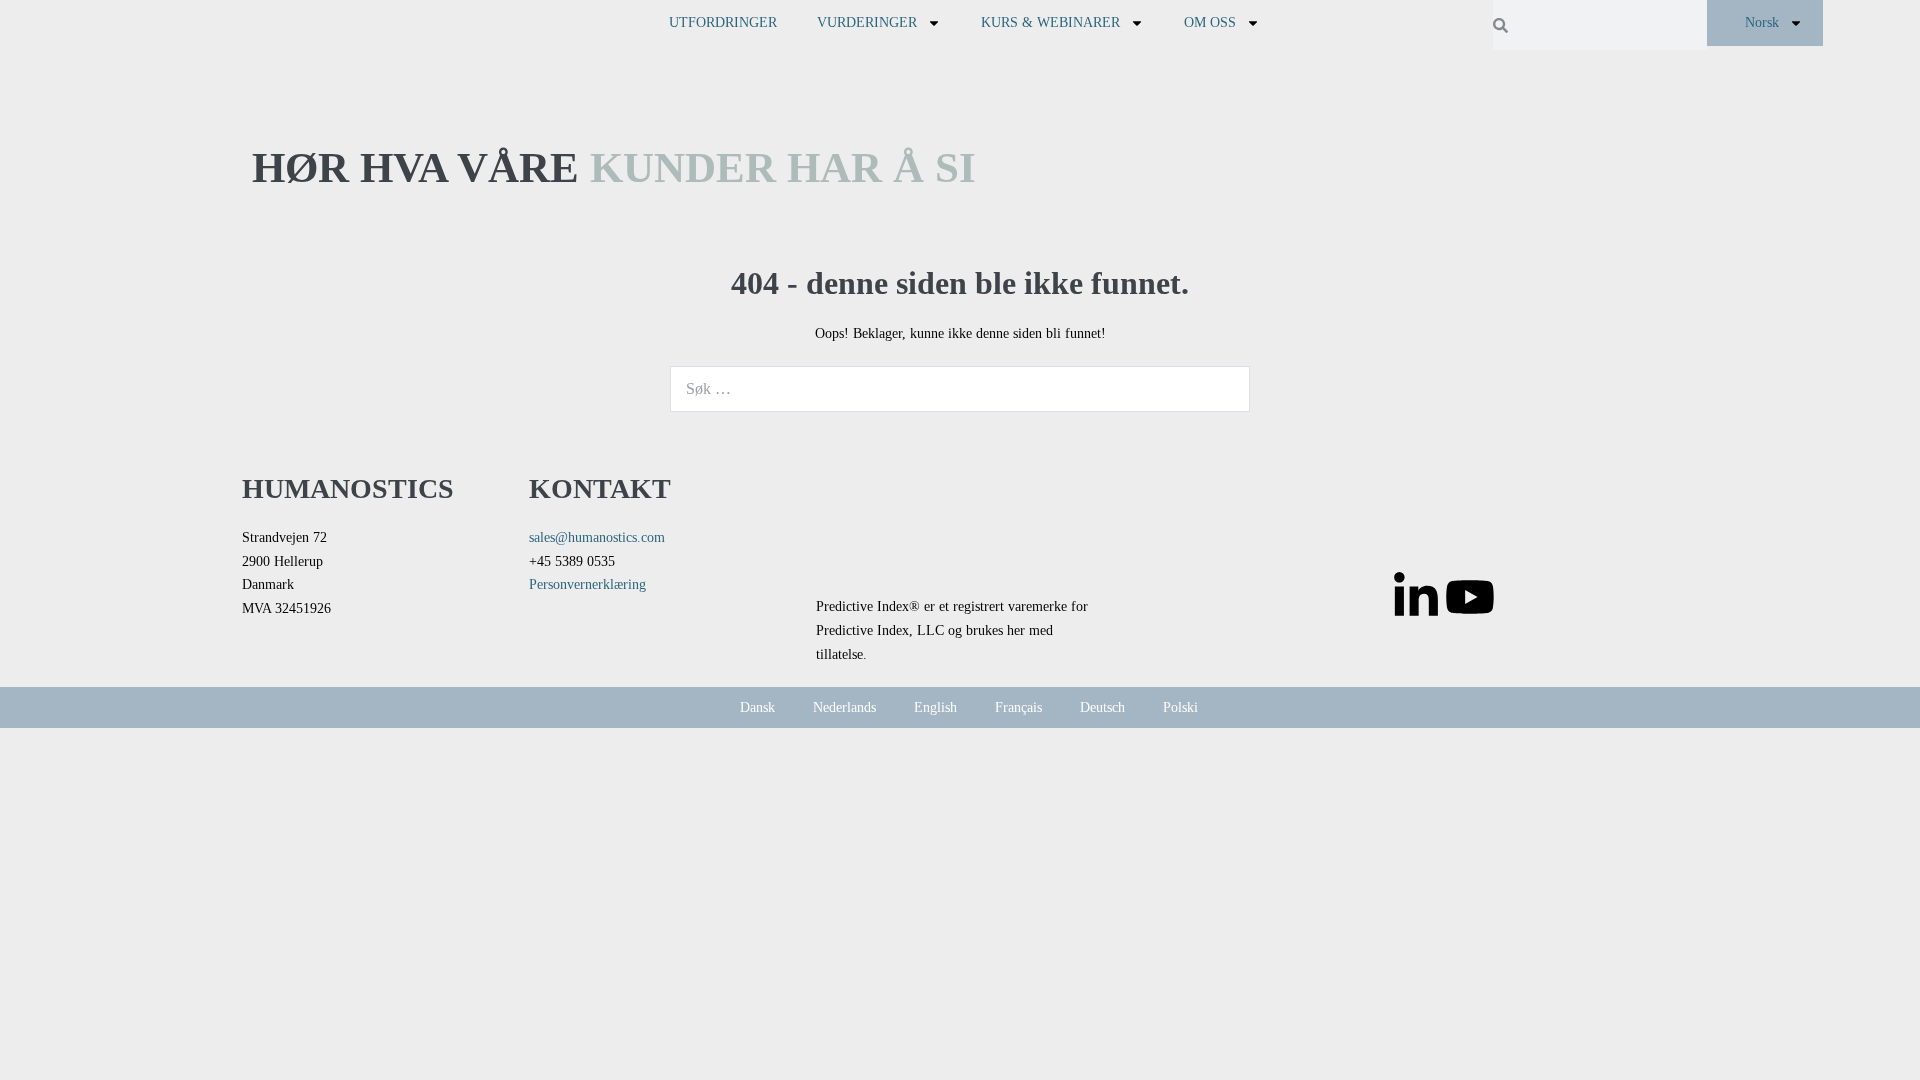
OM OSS (1210, 22)
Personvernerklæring (587, 584)
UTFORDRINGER (723, 22)
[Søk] (1224, 389)
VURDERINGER (867, 22)
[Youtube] (1470, 597)
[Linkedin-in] (1416, 597)
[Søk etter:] (960, 389)
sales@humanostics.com (597, 537)
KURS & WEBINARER (1050, 22)
